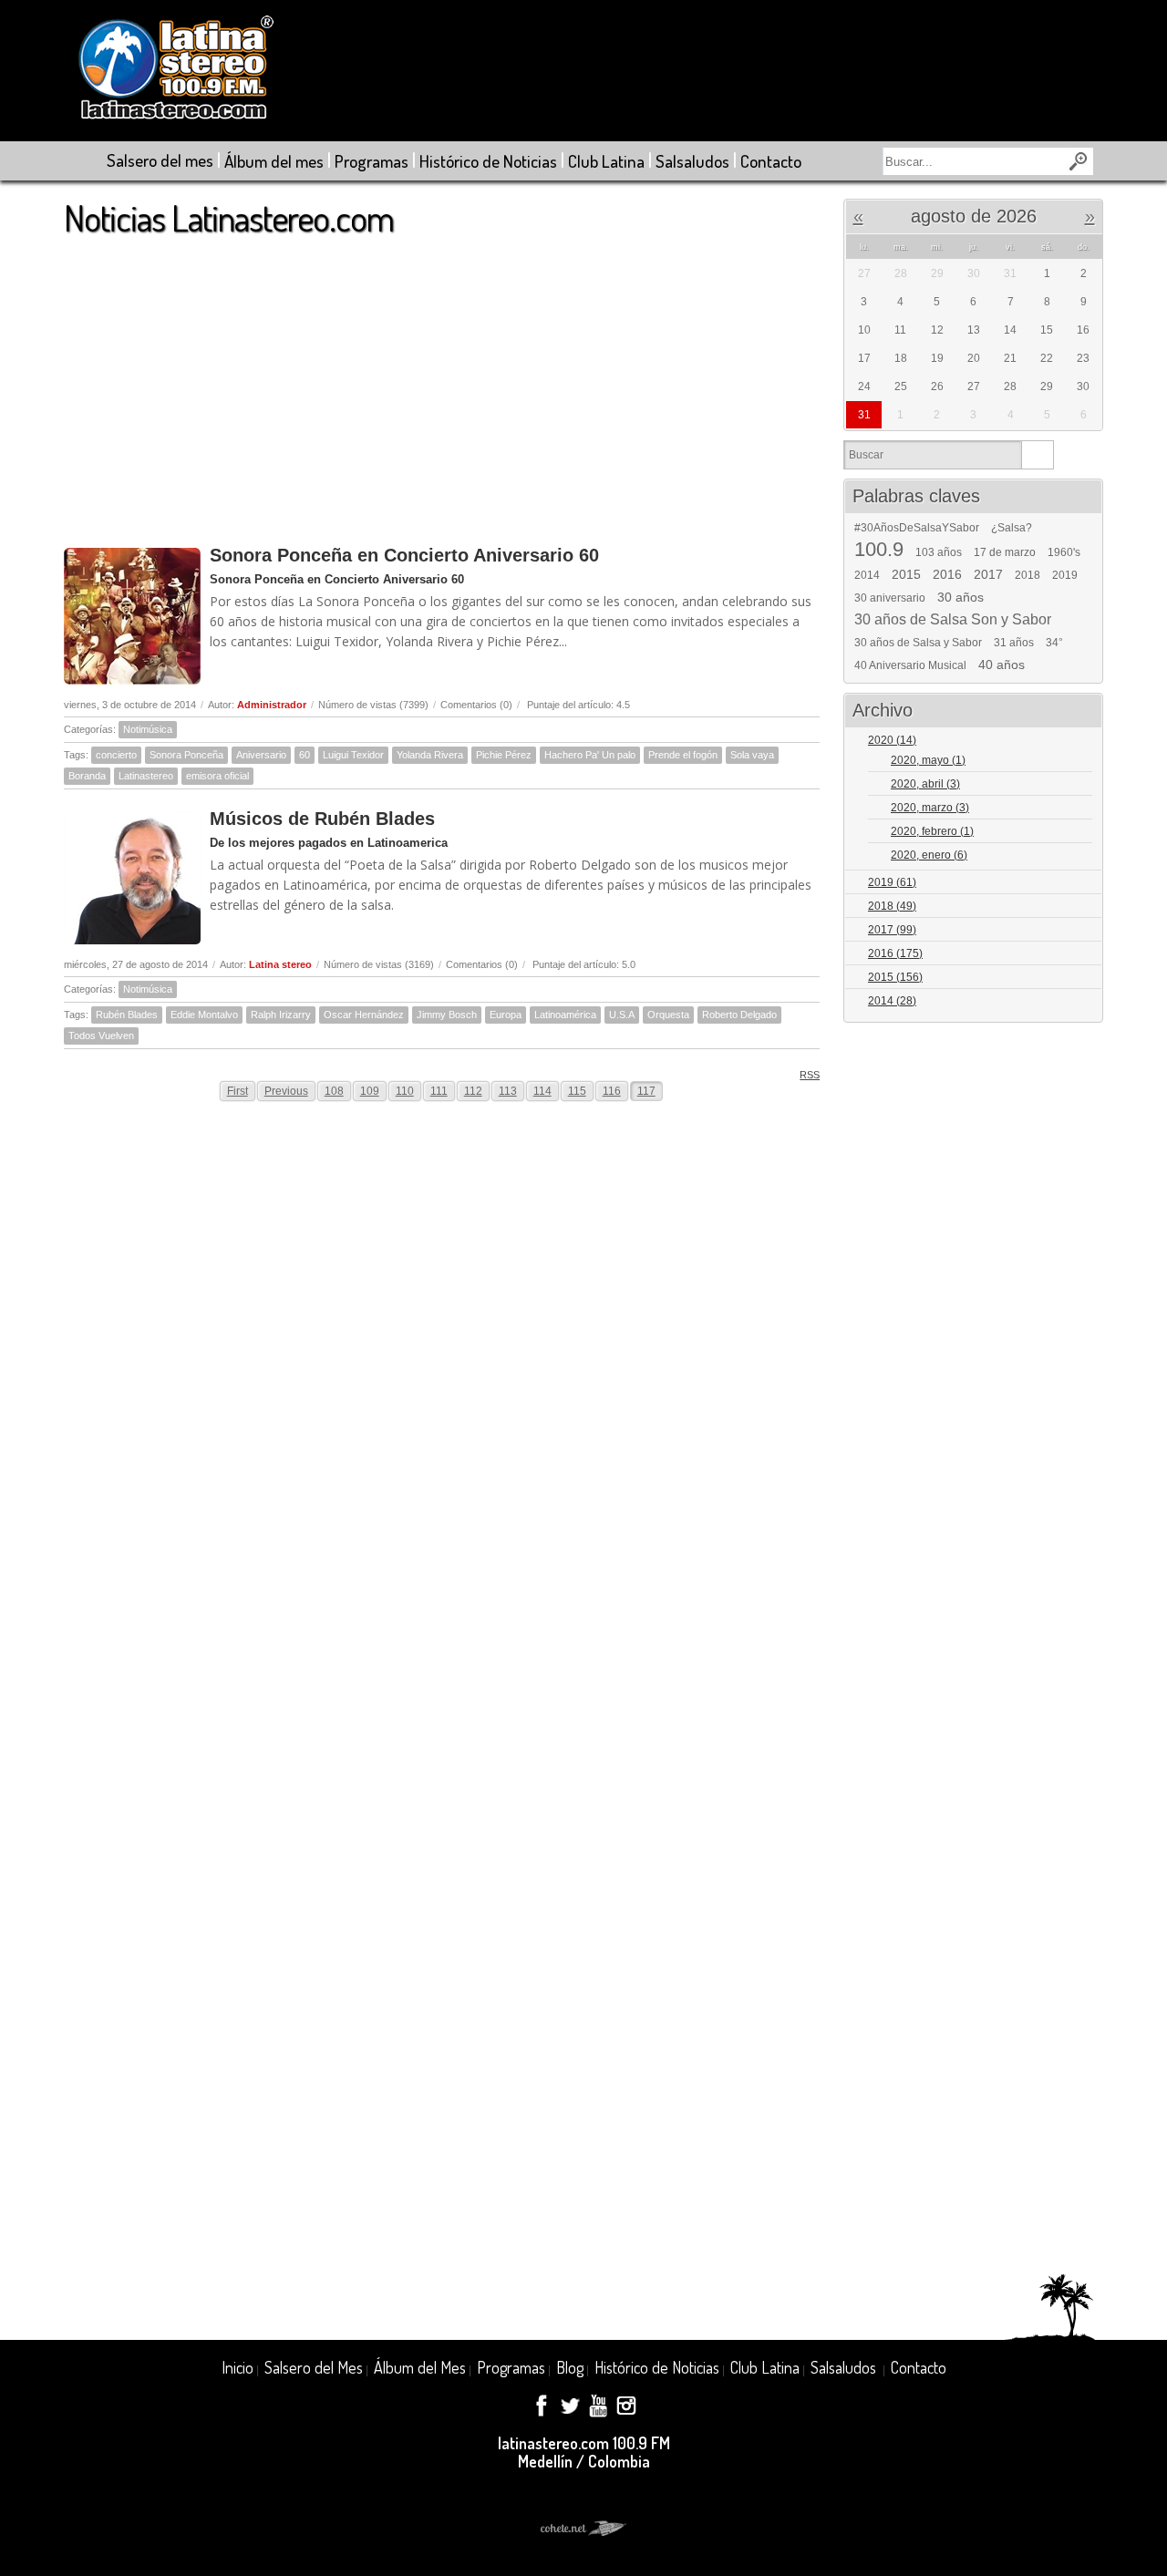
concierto (116, 755)
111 (439, 1091)
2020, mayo (928, 760)
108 (334, 1091)
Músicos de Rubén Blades (322, 819)
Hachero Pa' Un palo (590, 755)
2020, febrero (932, 831)
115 (577, 1091)
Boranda (87, 776)
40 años (1002, 665)
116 (612, 1091)
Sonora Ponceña (186, 755)
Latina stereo (280, 964)
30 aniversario (890, 598)
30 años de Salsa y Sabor (918, 643)
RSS (810, 1075)
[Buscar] (1037, 455)
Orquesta (668, 1015)
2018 (1028, 575)
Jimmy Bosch (447, 1015)
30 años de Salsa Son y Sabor (953, 620)
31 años (1014, 643)
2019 (1065, 575)
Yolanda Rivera (430, 755)
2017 (988, 574)
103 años (939, 552)
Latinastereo (146, 776)
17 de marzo (1005, 552)
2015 (906, 574)
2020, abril (925, 784)
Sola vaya (752, 755)
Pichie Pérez (504, 755)
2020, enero (929, 855)
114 (542, 1091)
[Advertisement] (442, 382)
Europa (506, 1015)
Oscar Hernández (364, 1015)
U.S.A (622, 1015)
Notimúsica (148, 729)
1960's (1064, 552)
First (238, 1091)
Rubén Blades (127, 1015)
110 (405, 1091)
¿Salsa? (1012, 528)
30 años (960, 597)
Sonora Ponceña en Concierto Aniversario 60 (404, 555)
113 (508, 1091)
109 (370, 1091)
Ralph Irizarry (281, 1015)
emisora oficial (217, 776)
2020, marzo (930, 808)
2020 (892, 740)
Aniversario (261, 755)
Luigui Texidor (353, 755)
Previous (286, 1091)
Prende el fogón (683, 755)
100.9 (879, 550)
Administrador (272, 705)
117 (646, 1091)
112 (473, 1091)
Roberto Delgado (739, 1015)
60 (305, 755)
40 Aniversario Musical (910, 665)
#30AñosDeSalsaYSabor (917, 528)
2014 (867, 575)
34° (1054, 643)
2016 (947, 574)
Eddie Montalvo (204, 1015)
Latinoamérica (565, 1015)
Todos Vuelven (101, 1036)
